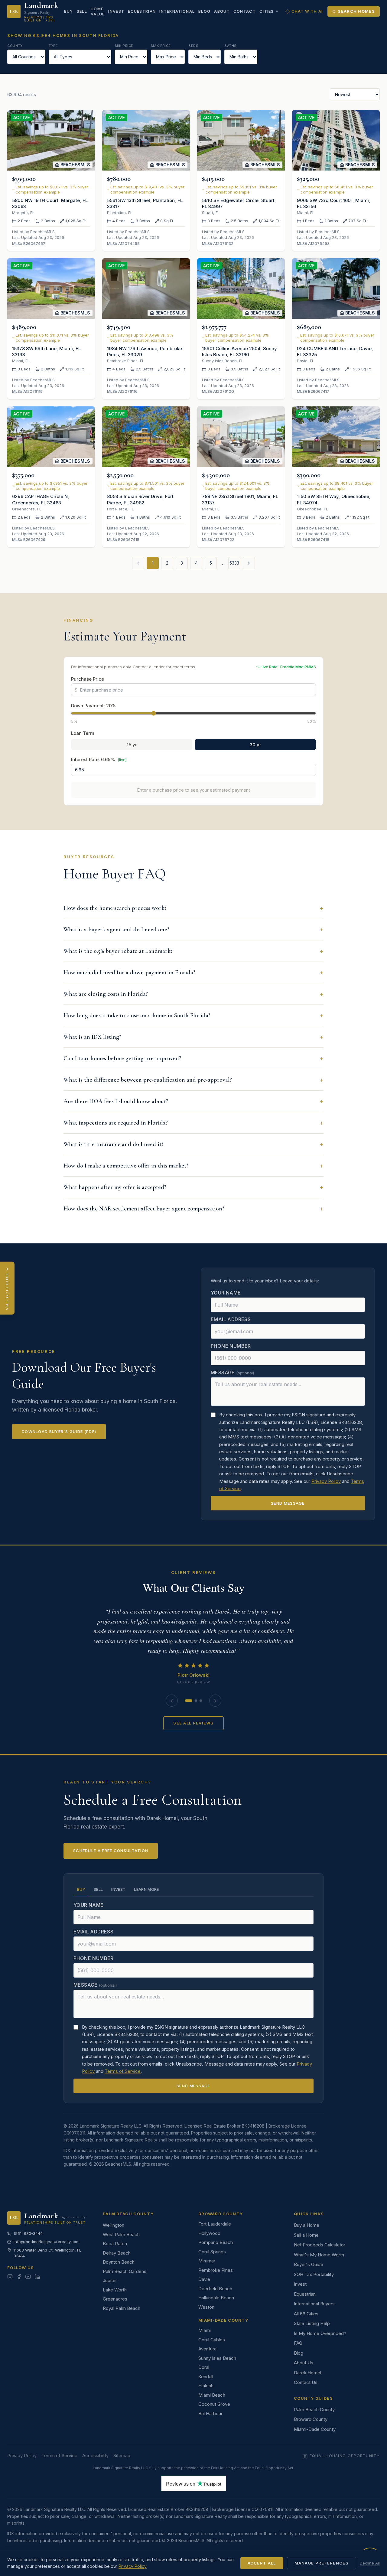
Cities (267, 11)
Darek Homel (307, 2373)
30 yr (255, 745)
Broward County (311, 2419)
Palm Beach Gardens (125, 2271)
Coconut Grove (214, 2404)
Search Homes (356, 11)
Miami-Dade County (315, 2429)
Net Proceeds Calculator (320, 2245)
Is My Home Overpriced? (320, 2333)
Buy (69, 11)
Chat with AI (307, 11)
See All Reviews (193, 1723)
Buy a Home (307, 2225)
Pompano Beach (216, 2242)
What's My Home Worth (319, 2255)
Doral (204, 2367)
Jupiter (110, 2280)
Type (53, 46)
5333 (234, 563)
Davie (204, 2279)
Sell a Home (306, 2235)
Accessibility (95, 2456)
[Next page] (249, 563)
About (222, 11)
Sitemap (122, 2456)
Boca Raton (115, 2244)
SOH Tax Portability (314, 2274)
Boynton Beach (119, 2262)
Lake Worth (115, 2290)
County (15, 46)
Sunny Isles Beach (217, 2358)
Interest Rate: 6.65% (99, 759)
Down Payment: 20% (94, 706)
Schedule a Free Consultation (111, 1851)
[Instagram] (10, 2277)
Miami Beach (212, 2395)
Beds (193, 46)
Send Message (288, 1503)
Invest (116, 11)
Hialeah (206, 2386)
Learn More (146, 1889)
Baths (231, 46)
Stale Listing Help (312, 2323)
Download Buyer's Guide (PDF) (59, 1431)
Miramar (207, 2261)
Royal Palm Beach (122, 2308)
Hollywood (209, 2233)
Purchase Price (88, 679)
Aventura (207, 2349)
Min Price (124, 46)
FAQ (298, 2343)
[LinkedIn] (37, 2277)
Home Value (98, 11)
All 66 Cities (306, 2314)
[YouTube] (28, 2277)
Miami (205, 2330)
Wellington (114, 2225)
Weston (206, 2307)
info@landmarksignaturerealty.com (47, 2242)
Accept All (262, 2563)
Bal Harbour (210, 2413)
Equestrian (142, 11)
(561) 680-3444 (28, 2233)
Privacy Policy (326, 1481)
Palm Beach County (314, 2410)
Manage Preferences (322, 2563)
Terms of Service (123, 2071)
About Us (304, 2363)
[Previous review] (172, 1701)
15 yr (132, 745)
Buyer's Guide (309, 2264)
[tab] (189, 1701)
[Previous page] (138, 563)
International (177, 11)
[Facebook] (19, 2277)
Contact (245, 11)
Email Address (231, 1319)
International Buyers (314, 2304)
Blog (204, 11)
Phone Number (231, 1346)
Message (232, 1373)
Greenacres (115, 2299)
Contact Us (306, 2382)
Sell (82, 11)
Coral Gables (212, 2340)
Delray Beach (117, 2253)
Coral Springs (212, 2252)
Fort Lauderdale (215, 2224)
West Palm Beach (121, 2234)
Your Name (226, 1293)
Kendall (206, 2377)
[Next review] (215, 1701)
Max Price (161, 46)
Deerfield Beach (215, 2289)
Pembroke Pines (216, 2270)
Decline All (370, 2563)
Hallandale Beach (216, 2298)
